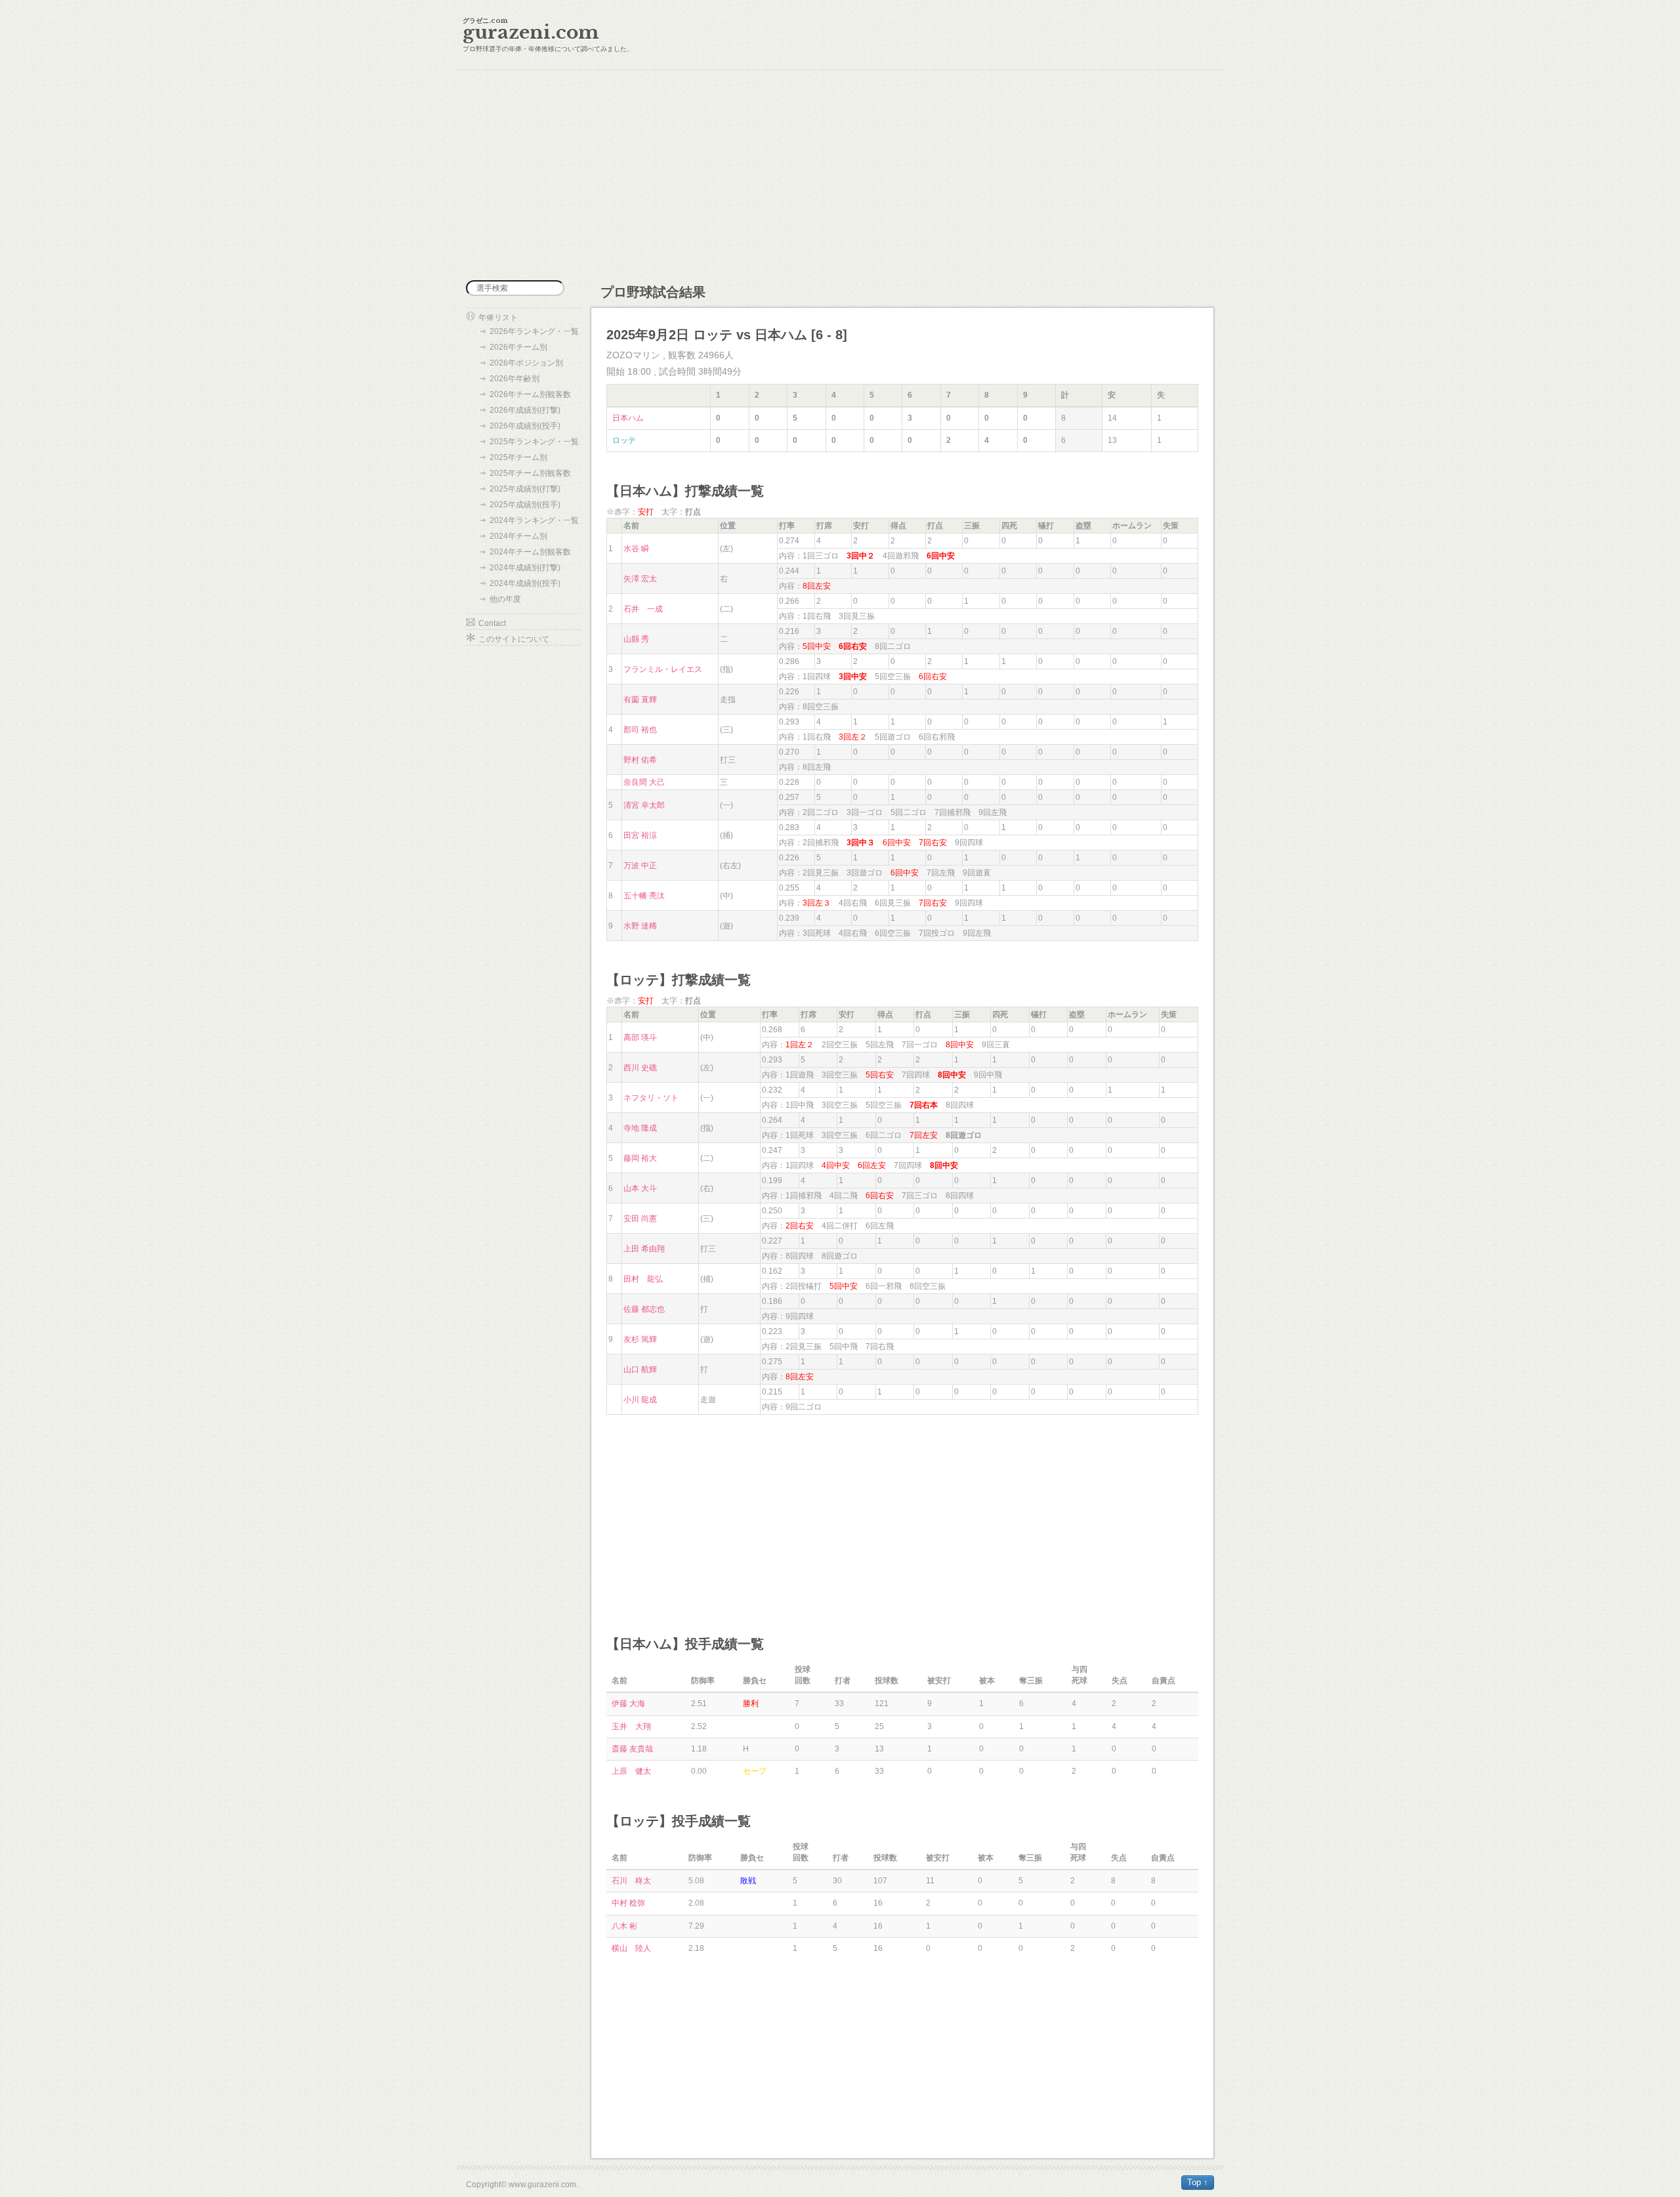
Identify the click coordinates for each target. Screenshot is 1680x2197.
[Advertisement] (840, 175)
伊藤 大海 (628, 1704)
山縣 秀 (636, 639)
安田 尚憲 (640, 1219)
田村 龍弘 (643, 1279)
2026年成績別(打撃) (525, 410)
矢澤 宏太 (640, 579)
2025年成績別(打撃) (525, 489)
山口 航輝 (640, 1370)
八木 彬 (624, 1926)
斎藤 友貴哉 (632, 1749)
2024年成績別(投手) (525, 583)
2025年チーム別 (518, 457)
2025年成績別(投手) (525, 505)
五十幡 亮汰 (644, 896)
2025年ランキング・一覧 (534, 442)
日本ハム (628, 418)
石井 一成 (643, 609)
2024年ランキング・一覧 (534, 520)
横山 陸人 (631, 1948)
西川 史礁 (640, 1068)
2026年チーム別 (518, 347)
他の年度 (505, 599)
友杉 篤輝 (640, 1339)
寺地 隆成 (640, 1128)
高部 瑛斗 (640, 1037)
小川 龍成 (640, 1400)
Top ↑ (1198, 2182)
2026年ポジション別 (526, 363)
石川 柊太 (631, 1881)
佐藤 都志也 (644, 1309)
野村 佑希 (640, 760)
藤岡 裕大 (640, 1158)
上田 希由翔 (644, 1249)
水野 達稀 (640, 926)
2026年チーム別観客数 (530, 394)
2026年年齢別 (514, 379)
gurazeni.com (531, 32)
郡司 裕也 (640, 730)
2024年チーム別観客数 (530, 552)
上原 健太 (631, 1771)
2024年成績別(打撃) (525, 568)
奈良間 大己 (644, 782)
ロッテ (624, 440)
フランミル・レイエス (663, 669)
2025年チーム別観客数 (530, 473)
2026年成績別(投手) (525, 426)
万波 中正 (640, 866)
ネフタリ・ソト (651, 1098)
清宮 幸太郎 (644, 805)
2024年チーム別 (518, 536)
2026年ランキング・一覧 (534, 331)
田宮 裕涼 (640, 835)
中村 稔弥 (628, 1903)
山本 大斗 (640, 1188)
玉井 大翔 (631, 1726)
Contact (492, 623)
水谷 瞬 (636, 549)
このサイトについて (514, 639)
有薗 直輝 (640, 700)
